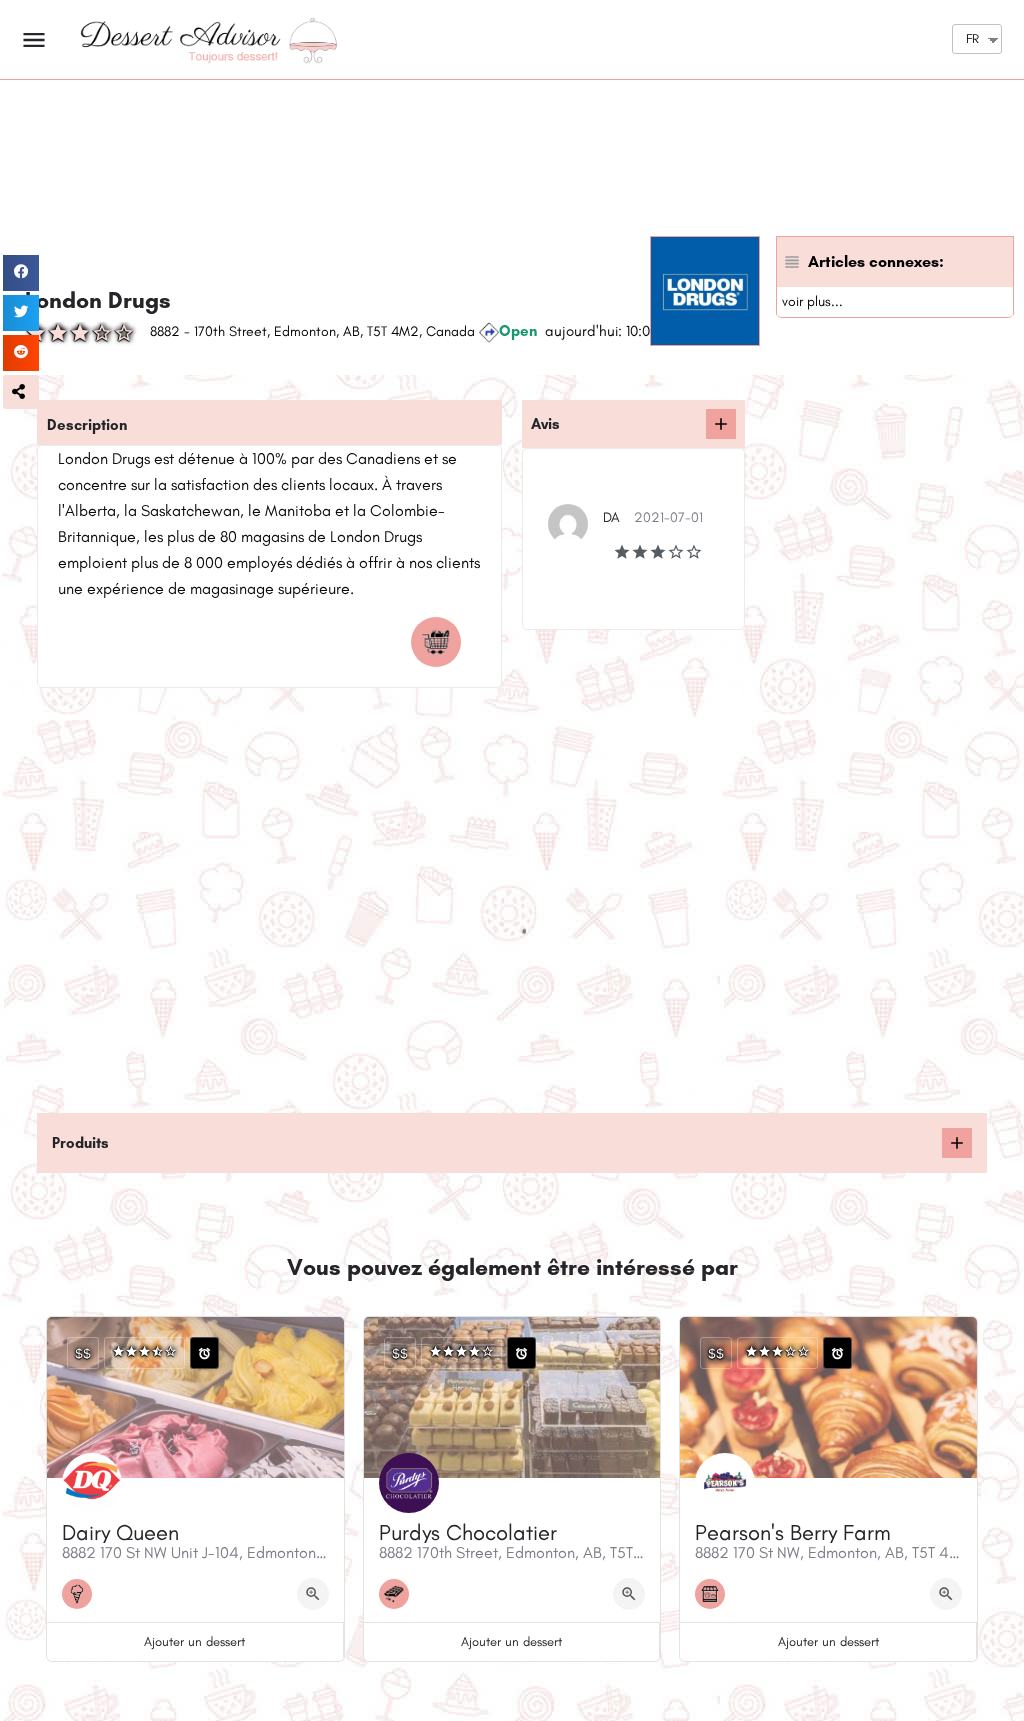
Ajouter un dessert (194, 1641)
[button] (21, 392)
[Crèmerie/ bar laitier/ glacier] (82, 1594)
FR (972, 38)
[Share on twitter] (21, 313)
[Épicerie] (441, 642)
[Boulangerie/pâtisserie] (715, 1594)
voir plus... (812, 301)
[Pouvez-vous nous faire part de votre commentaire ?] (721, 424)
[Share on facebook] (21, 273)
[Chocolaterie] (399, 1594)
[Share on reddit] (21, 353)
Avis (545, 424)
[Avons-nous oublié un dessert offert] (957, 1143)
